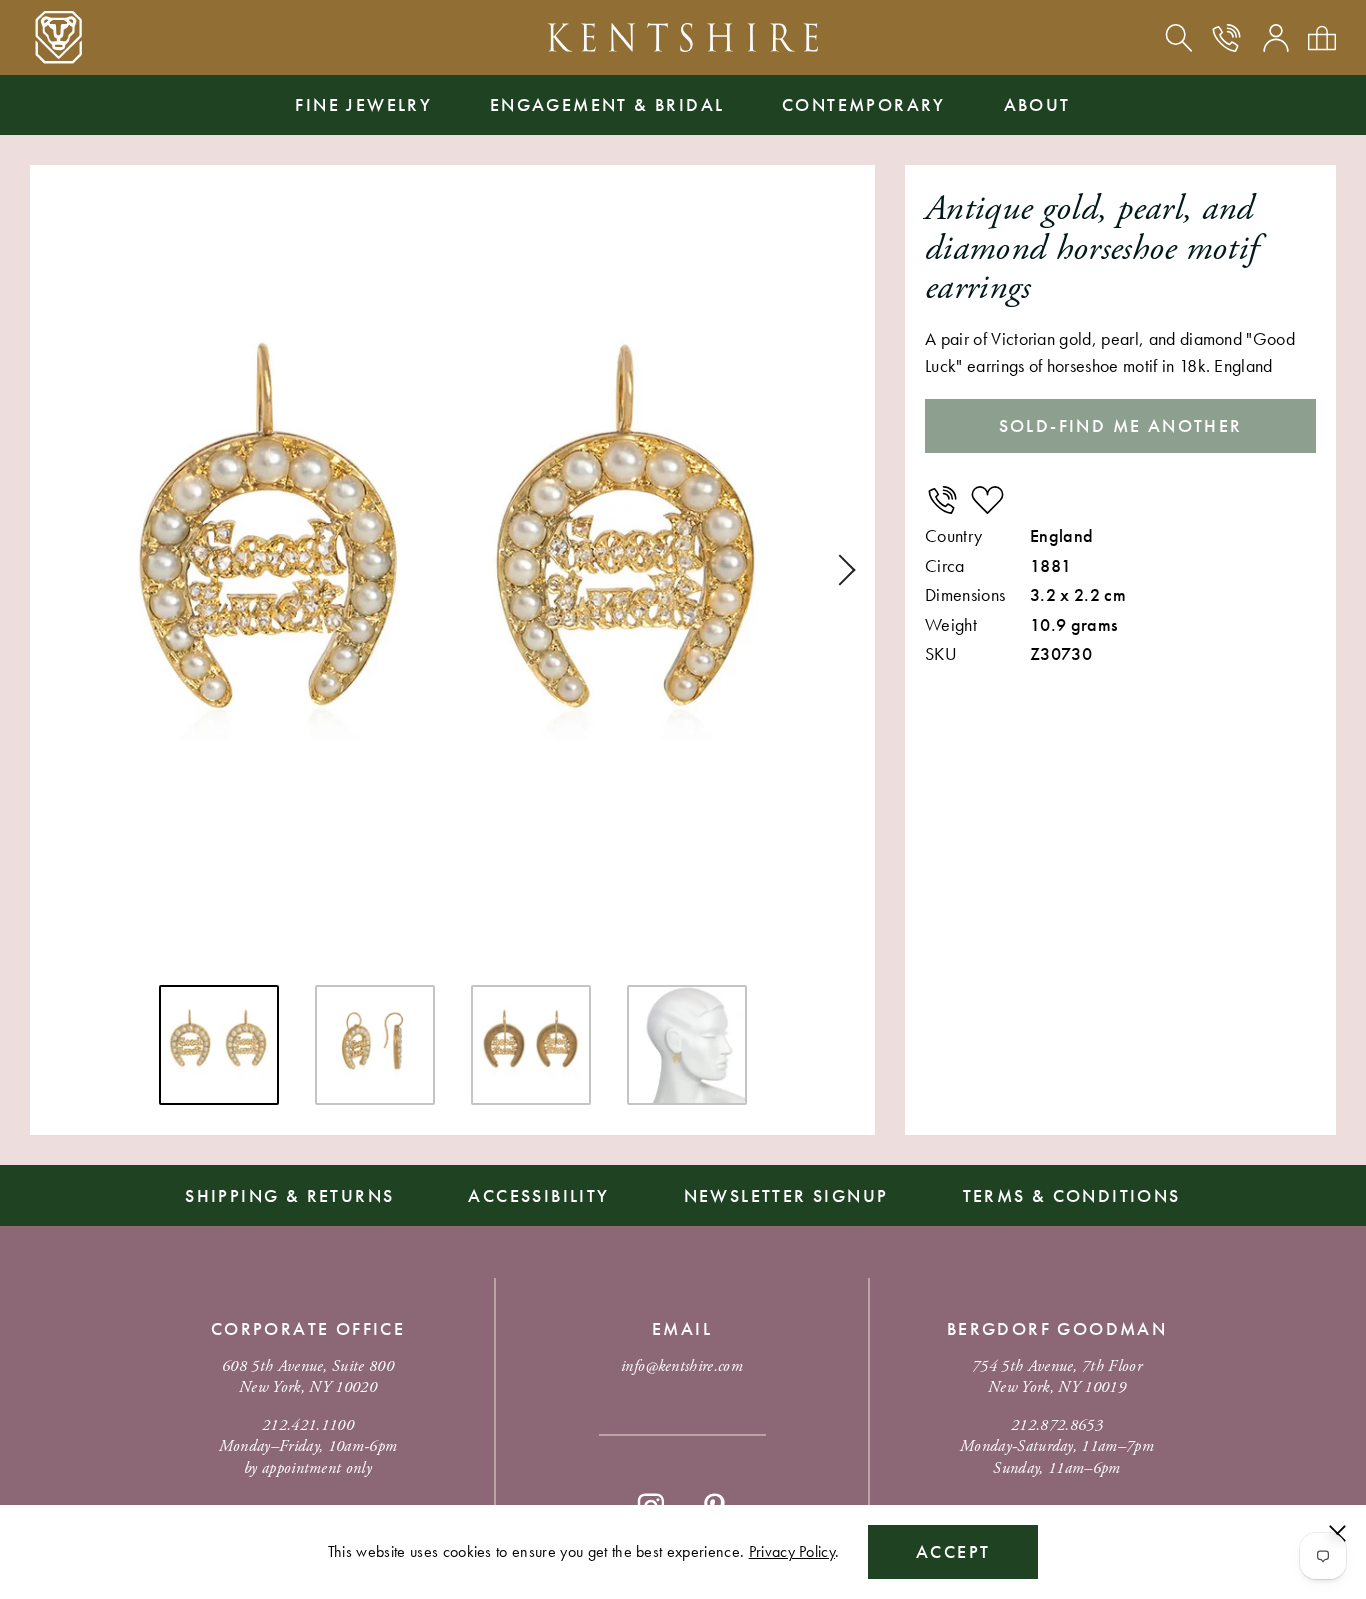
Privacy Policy (792, 1551)
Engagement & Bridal (607, 104)
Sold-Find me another (1121, 425)
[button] (840, 570)
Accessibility (538, 1195)
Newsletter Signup (786, 1195)
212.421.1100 (308, 1425)
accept (953, 1551)
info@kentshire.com (682, 1366)
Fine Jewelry (363, 104)
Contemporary (864, 104)
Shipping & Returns (289, 1195)
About (1037, 104)
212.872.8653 (1057, 1425)
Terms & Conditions (1072, 1195)
